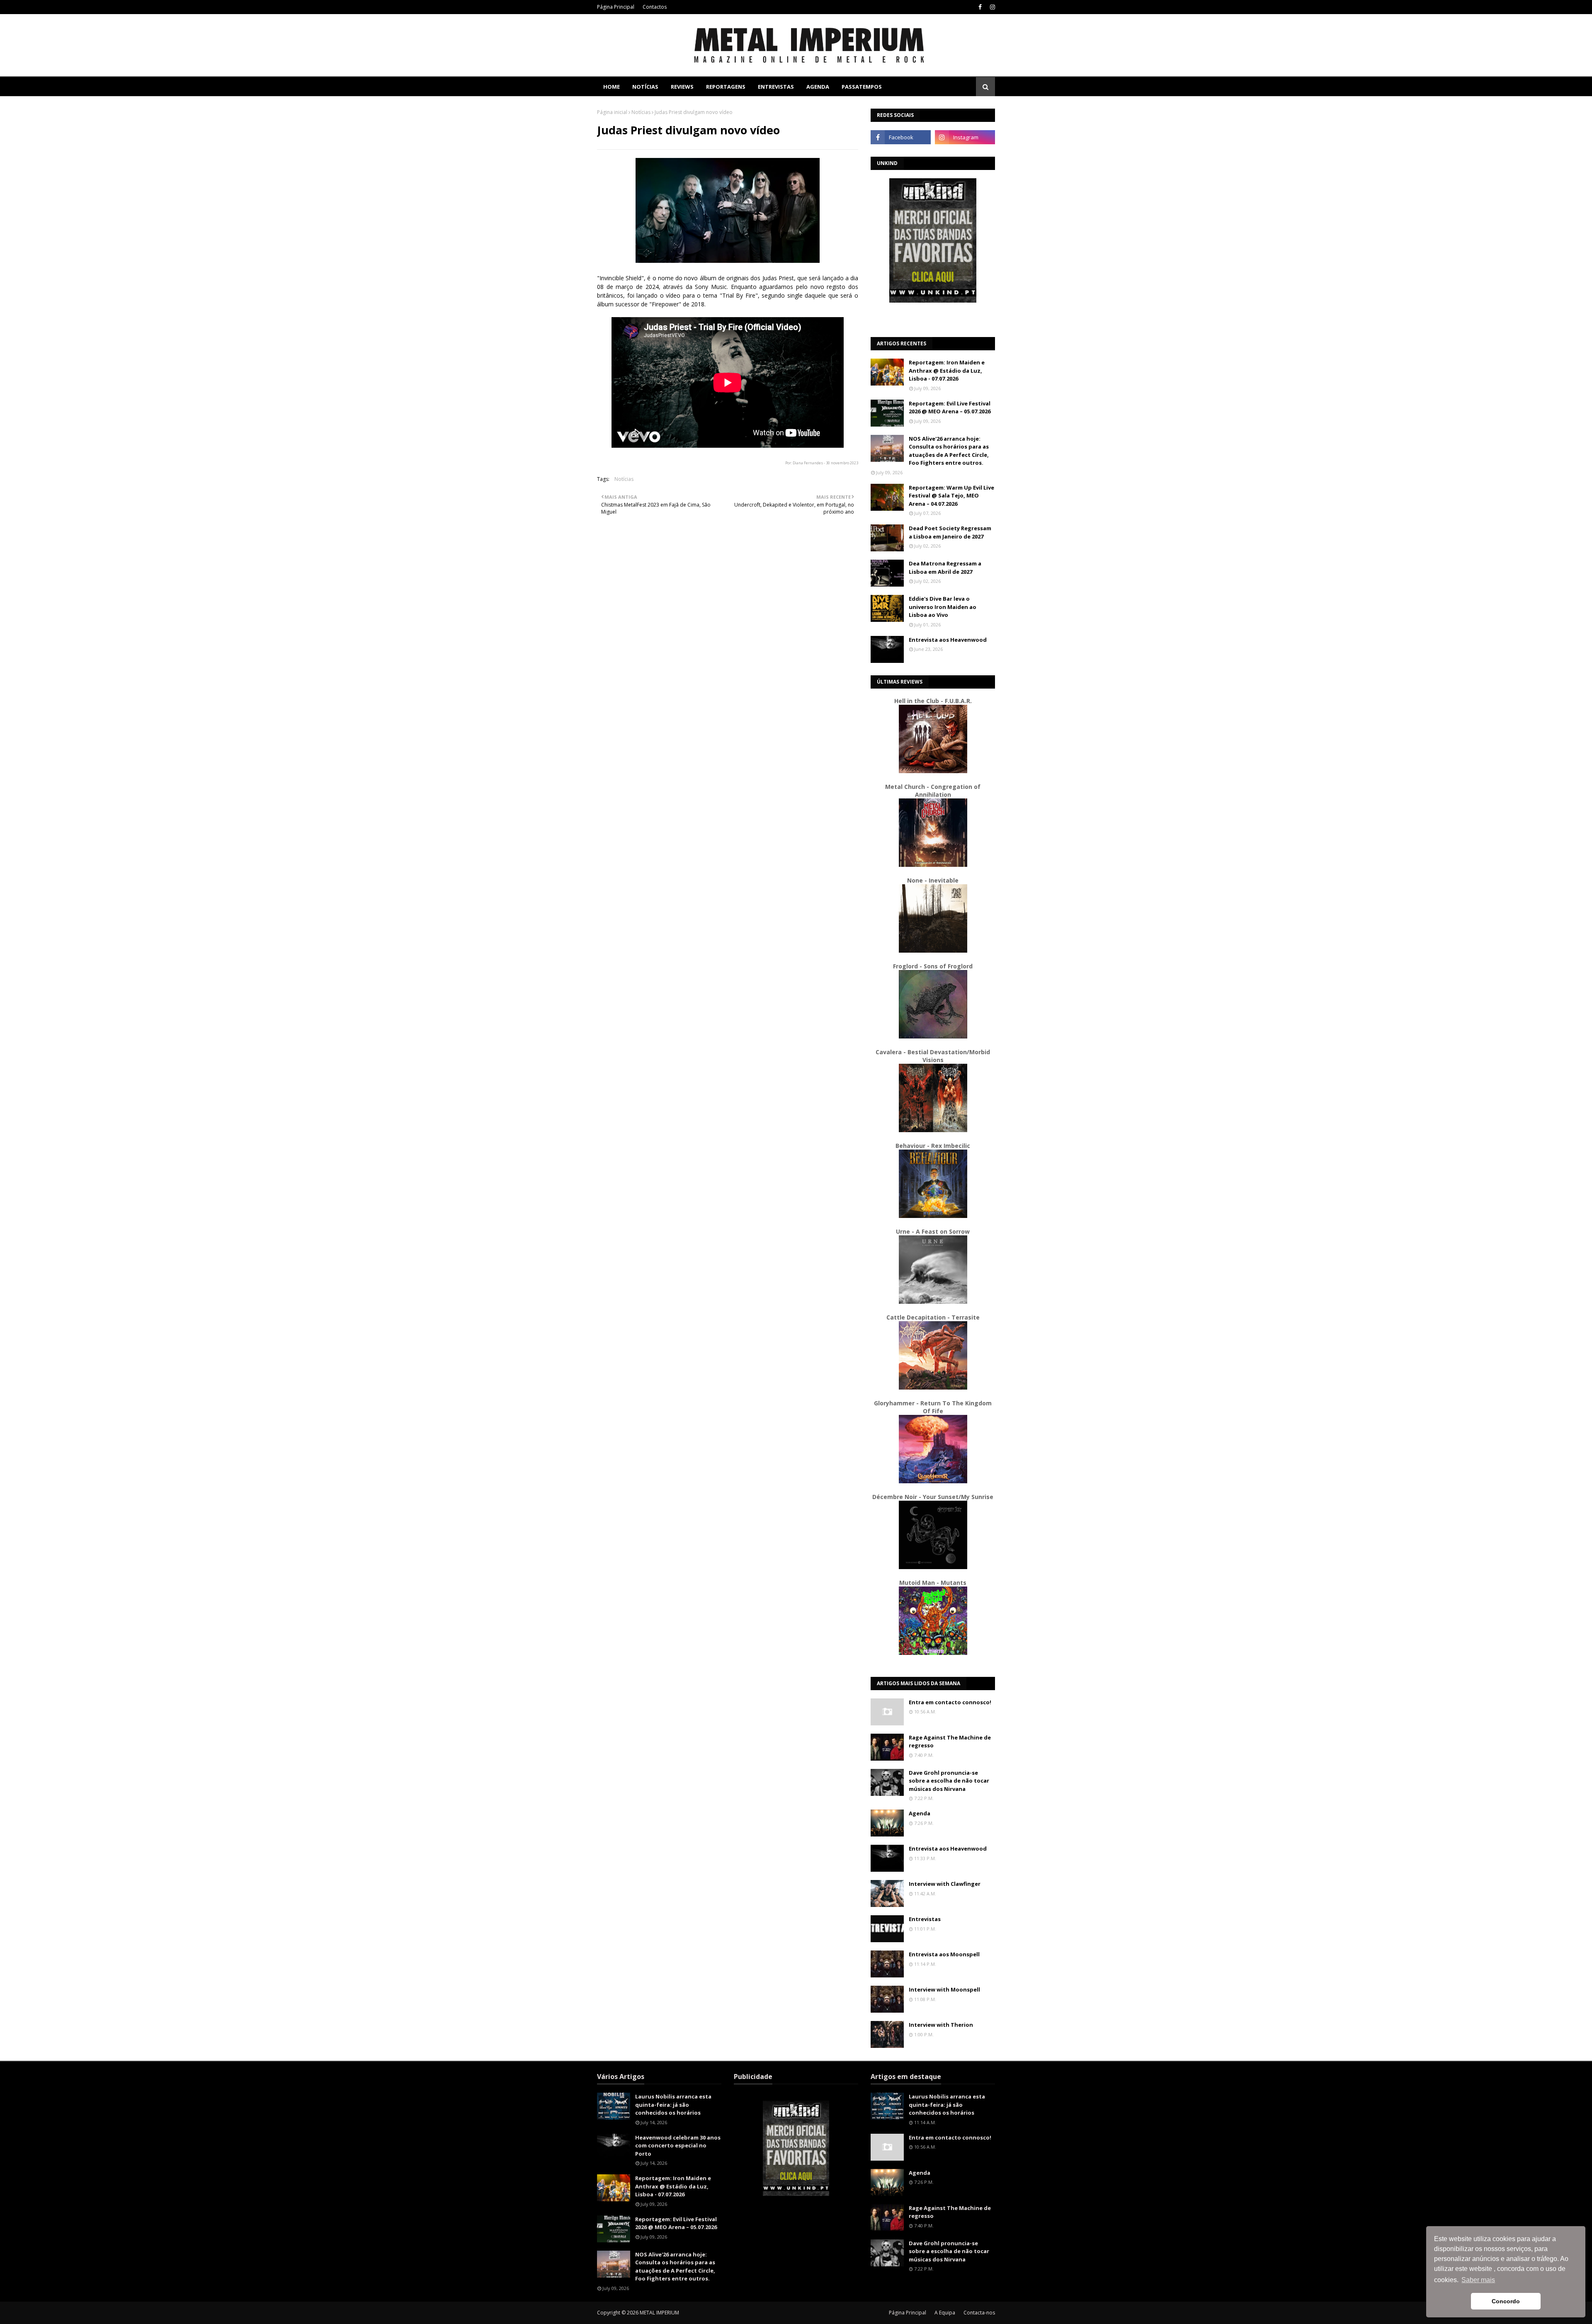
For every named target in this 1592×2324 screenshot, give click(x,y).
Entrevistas (925, 1919)
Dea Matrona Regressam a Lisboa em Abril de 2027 (945, 568)
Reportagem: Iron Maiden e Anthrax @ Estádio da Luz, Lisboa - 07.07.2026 (947, 370)
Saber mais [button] (1478, 2280)
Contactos (655, 7)
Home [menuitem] (612, 87)
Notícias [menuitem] (645, 87)
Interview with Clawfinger (945, 1884)
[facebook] (980, 7)
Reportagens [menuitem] (726, 87)
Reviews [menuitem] (682, 87)
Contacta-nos (979, 2313)
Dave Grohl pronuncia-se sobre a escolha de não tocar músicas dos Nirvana (949, 1781)
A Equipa (945, 2313)
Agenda (920, 1813)
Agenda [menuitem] (818, 87)
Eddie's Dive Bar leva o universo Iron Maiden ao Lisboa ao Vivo (943, 607)
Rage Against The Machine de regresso (950, 1742)
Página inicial (612, 112)
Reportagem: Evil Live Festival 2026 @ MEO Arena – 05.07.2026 (950, 408)
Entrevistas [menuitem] (776, 87)
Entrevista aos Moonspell (944, 1954)
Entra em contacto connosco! (950, 1702)
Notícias (641, 112)
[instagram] (991, 7)
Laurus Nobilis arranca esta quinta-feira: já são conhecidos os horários (673, 2104)
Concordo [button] (1506, 2301)
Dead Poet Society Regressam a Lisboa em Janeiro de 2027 (950, 532)
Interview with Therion (941, 2025)
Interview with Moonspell (944, 1989)
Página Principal (616, 7)
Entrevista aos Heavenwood (948, 640)
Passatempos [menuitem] (862, 87)
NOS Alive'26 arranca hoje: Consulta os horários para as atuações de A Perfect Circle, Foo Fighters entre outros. (949, 451)
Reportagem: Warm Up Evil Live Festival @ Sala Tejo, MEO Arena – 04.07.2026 (951, 496)
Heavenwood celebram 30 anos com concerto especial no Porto (678, 2146)
